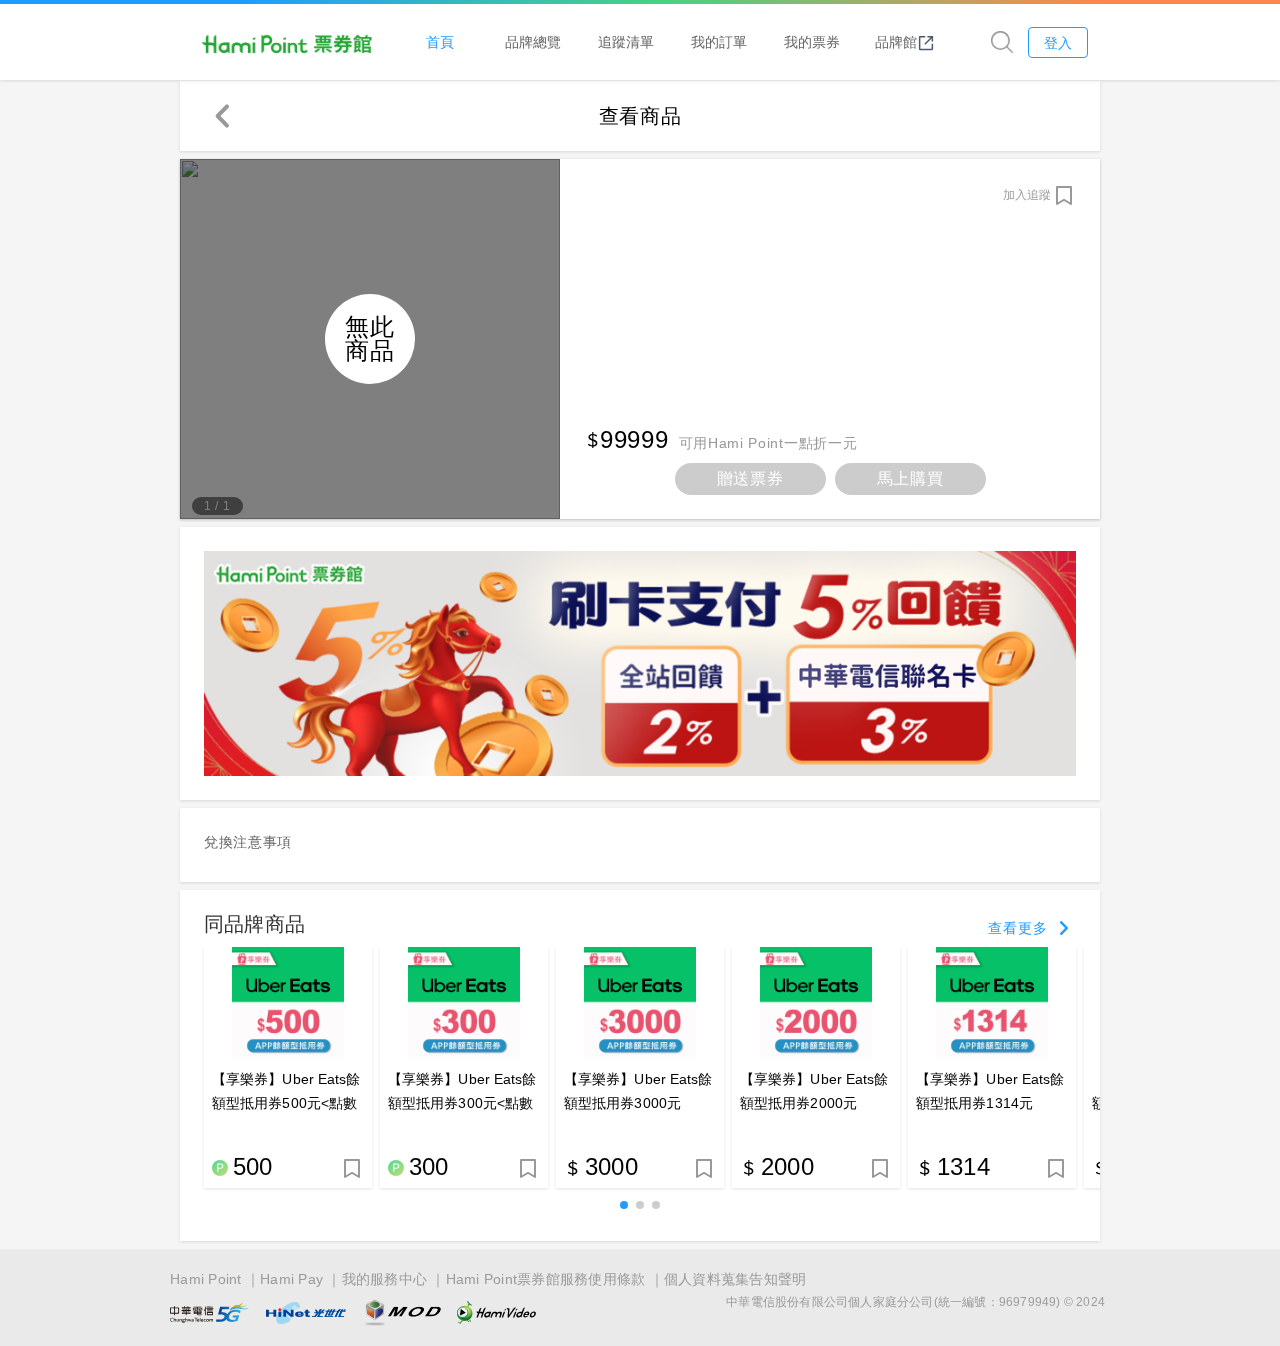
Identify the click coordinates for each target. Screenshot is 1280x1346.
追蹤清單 (626, 41)
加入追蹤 (1027, 195)
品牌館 (896, 41)
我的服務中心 (385, 1279)
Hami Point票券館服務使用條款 (546, 1279)
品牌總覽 (533, 41)
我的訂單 (719, 41)
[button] (624, 1205)
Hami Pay (291, 1279)
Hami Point (206, 1279)
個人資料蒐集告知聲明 (735, 1279)
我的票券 (812, 41)
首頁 (440, 41)
